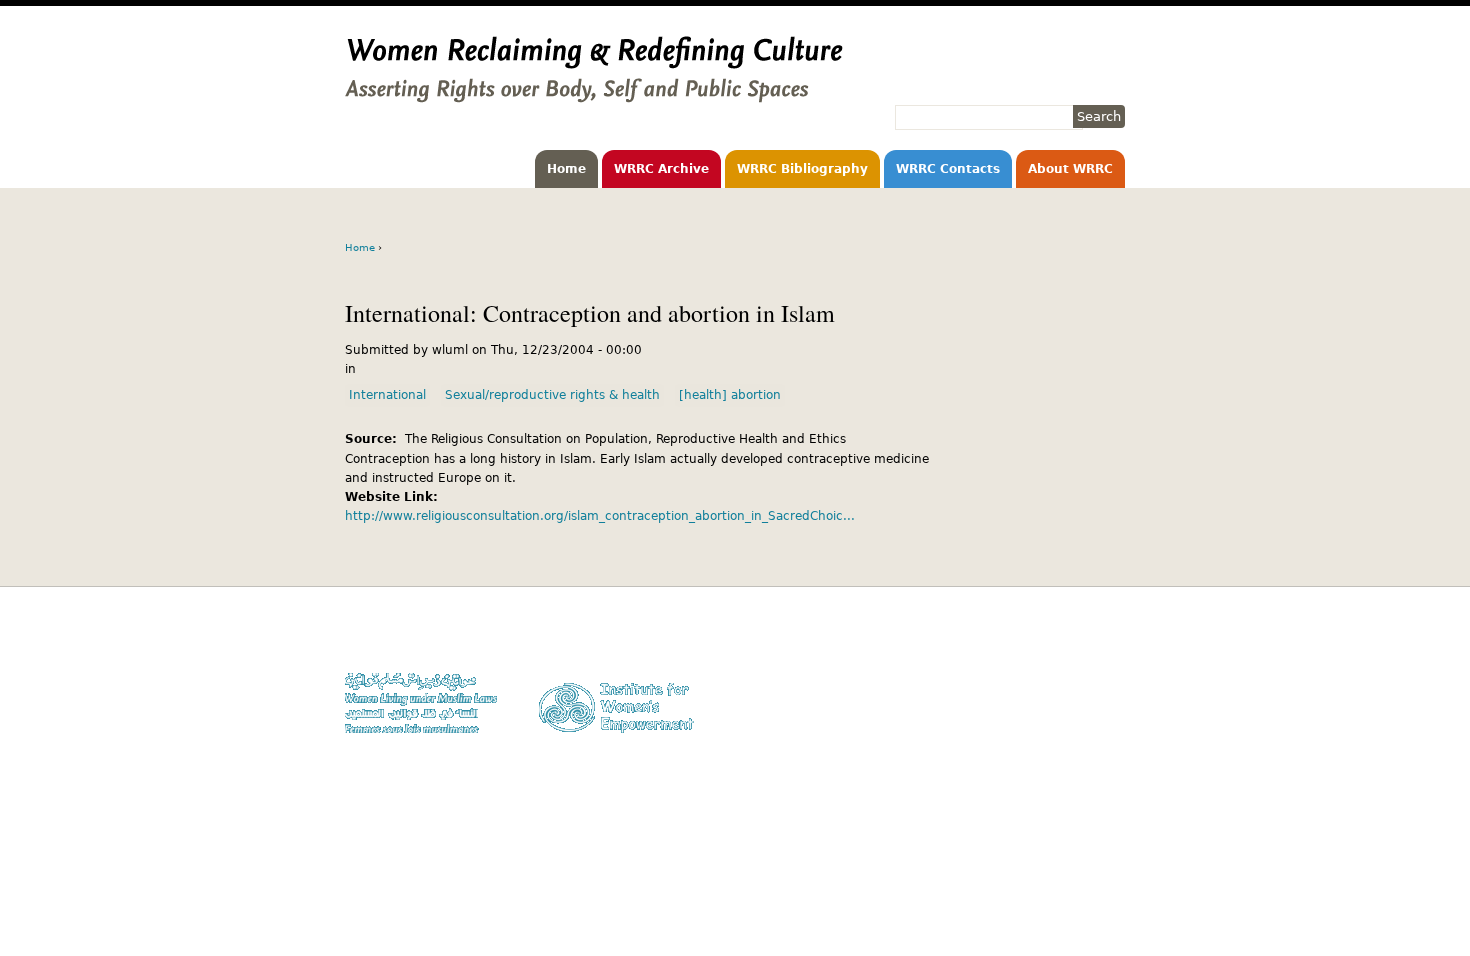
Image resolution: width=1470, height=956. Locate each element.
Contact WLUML (1082, 695)
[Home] (594, 93)
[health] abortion (730, 395)
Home (566, 169)
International (387, 395)
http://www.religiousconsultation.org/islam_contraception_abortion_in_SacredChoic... (600, 516)
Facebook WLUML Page (1061, 733)
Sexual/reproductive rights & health (552, 395)
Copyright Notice (1078, 656)
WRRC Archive (661, 169)
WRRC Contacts (948, 169)
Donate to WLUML (1076, 637)
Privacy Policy (1085, 676)
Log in (1108, 714)
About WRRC (1070, 169)
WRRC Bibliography (802, 169)
